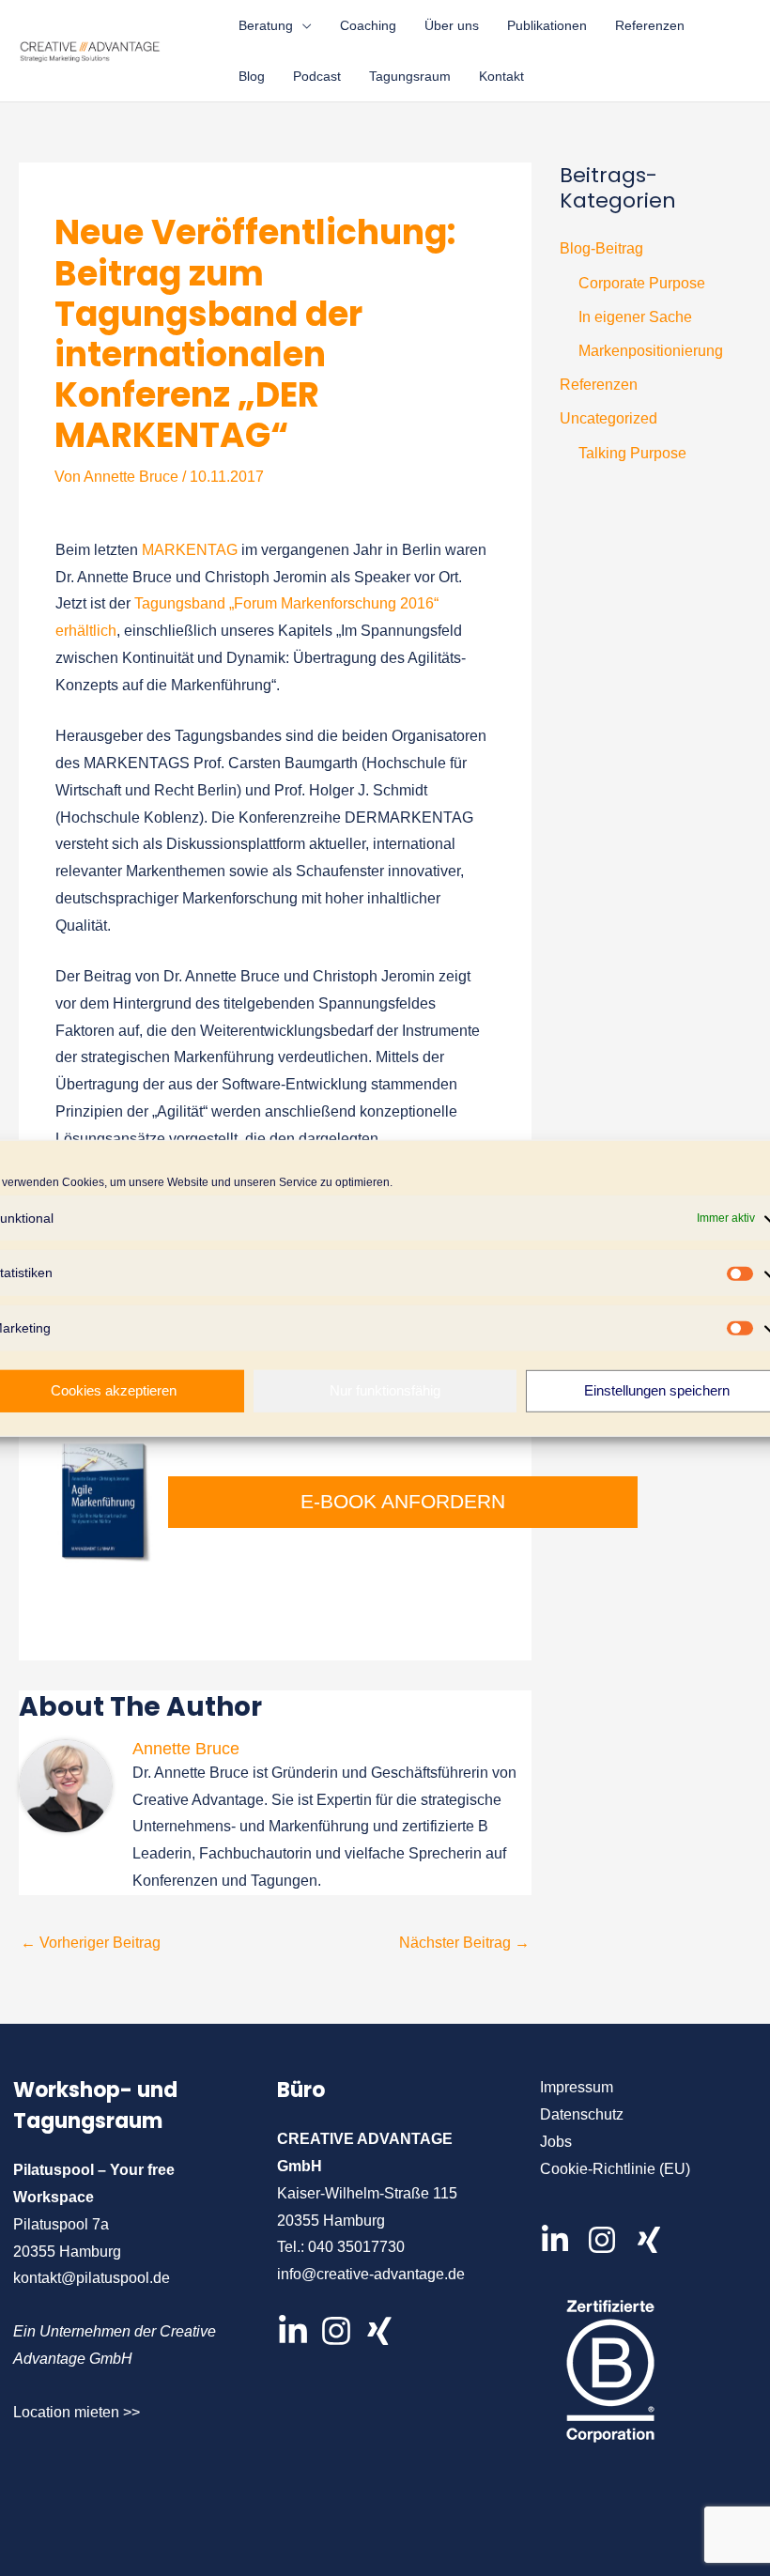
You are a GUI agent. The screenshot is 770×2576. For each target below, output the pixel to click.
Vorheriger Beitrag (91, 1943)
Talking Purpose (632, 453)
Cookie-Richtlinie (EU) (615, 2169)
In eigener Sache (635, 317)
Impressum (577, 2087)
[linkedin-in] (562, 2240)
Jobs (556, 2142)
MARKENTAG (192, 550)
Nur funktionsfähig (385, 1390)
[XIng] (379, 2331)
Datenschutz (582, 2114)
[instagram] (608, 2240)
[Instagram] (336, 2331)
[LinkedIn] (293, 2331)
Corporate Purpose (642, 283)
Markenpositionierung (651, 351)
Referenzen (599, 385)
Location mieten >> (77, 2412)
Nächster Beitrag (464, 1943)
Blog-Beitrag (601, 248)
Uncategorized (608, 418)
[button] (302, 25)
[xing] (654, 2240)
